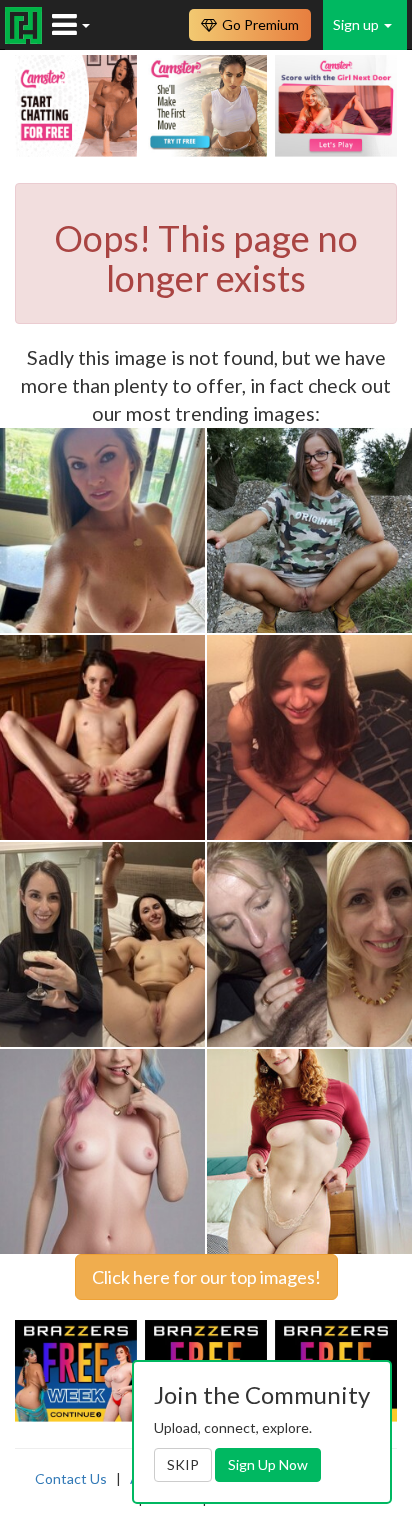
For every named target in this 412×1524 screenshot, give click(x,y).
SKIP (183, 1464)
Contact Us (71, 1478)
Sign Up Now (268, 1464)
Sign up (357, 24)
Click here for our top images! (206, 1277)
